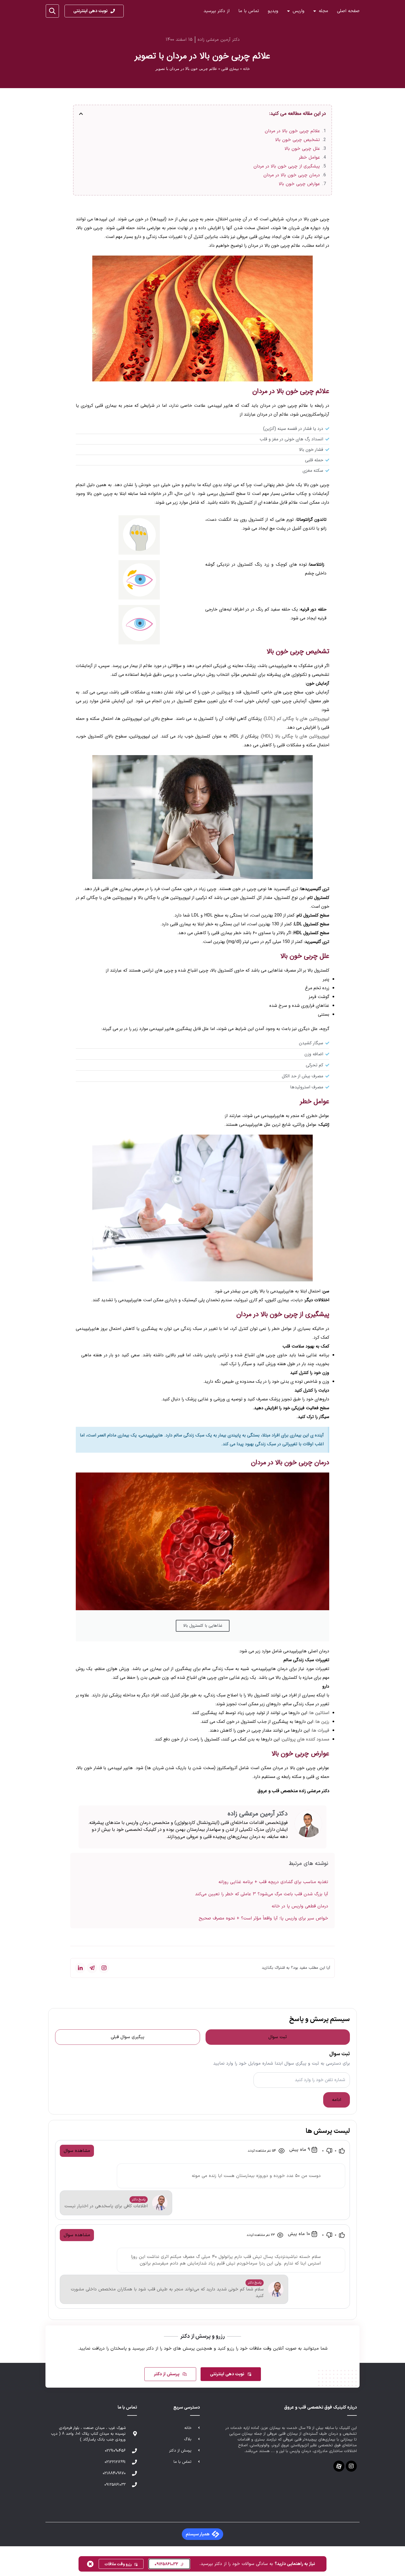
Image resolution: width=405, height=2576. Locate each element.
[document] (202, 1288)
